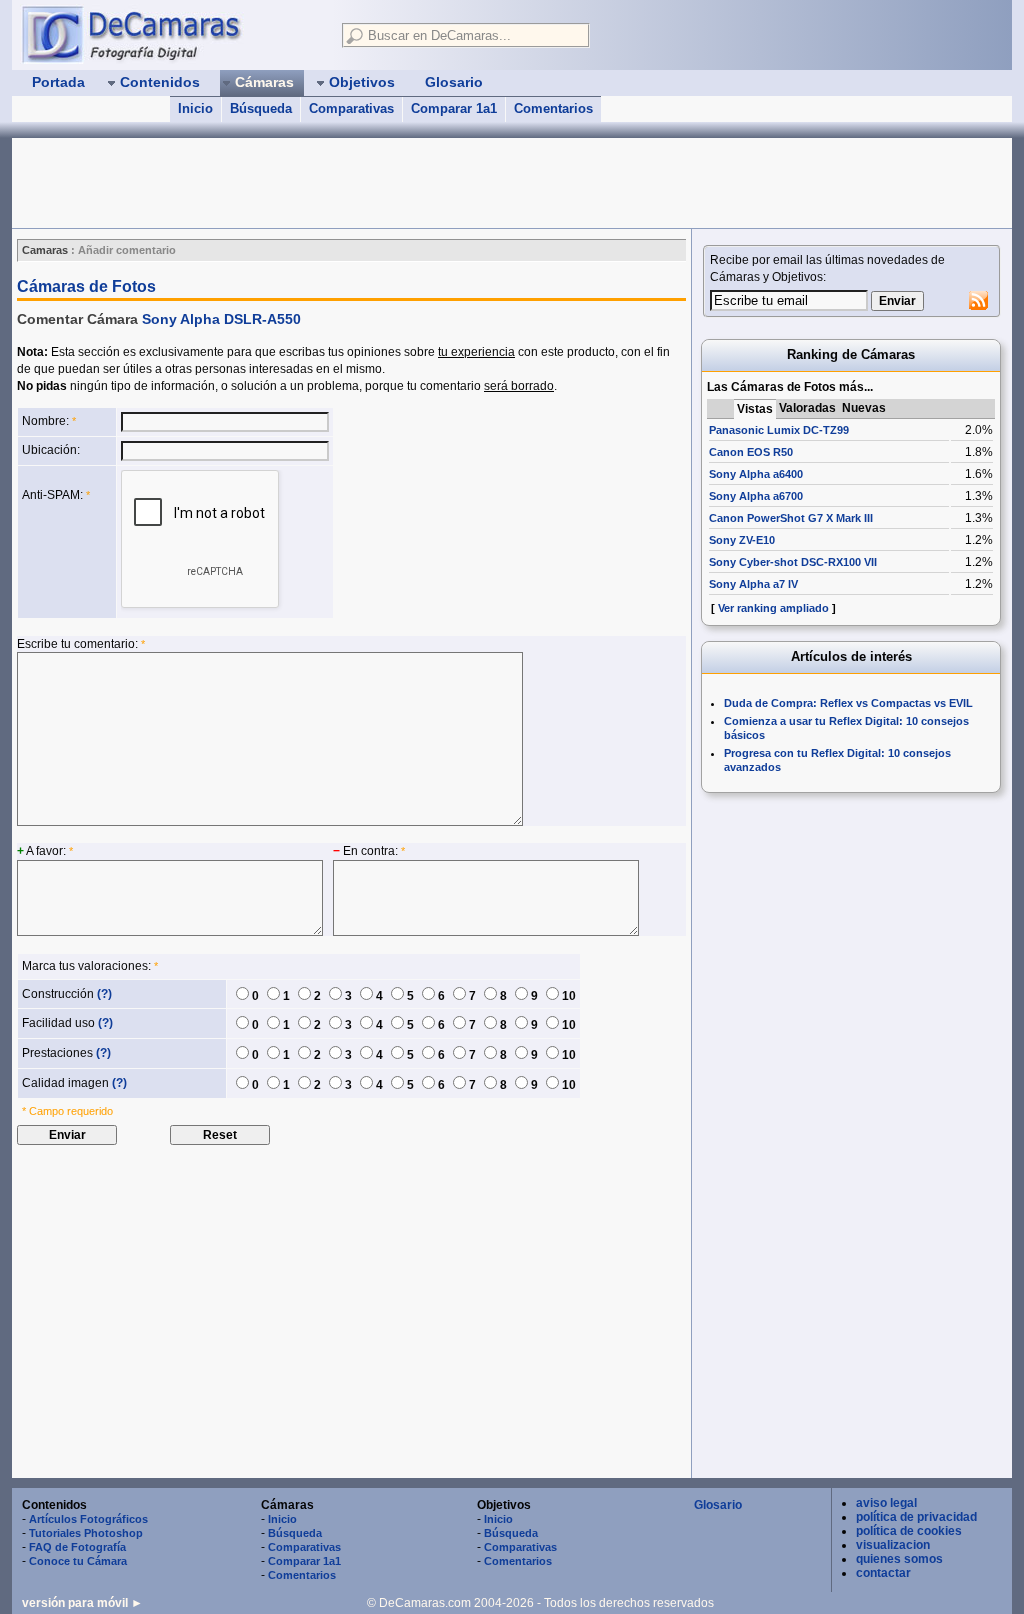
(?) (104, 994)
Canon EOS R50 (751, 452)
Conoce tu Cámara (78, 1561)
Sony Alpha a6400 (756, 474)
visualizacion (893, 1545)
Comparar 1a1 (454, 108)
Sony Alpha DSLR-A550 (221, 319)
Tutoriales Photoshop (86, 1533)
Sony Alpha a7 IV (753, 584)
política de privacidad (916, 1517)
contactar (883, 1573)
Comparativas (351, 108)
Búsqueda (261, 108)
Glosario (718, 1505)
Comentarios (553, 108)
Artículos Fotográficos (88, 1519)
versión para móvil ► (82, 1603)
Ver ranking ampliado (773, 608)
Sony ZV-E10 (742, 540)
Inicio (195, 108)
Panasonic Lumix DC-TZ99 (779, 430)
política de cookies (909, 1531)
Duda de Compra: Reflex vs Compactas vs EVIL (848, 703)
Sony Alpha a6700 (756, 496)
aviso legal (886, 1503)
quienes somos (899, 1559)
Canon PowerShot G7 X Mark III (791, 518)
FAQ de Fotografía (77, 1547)
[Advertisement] (376, 183)
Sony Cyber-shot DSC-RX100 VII (793, 562)
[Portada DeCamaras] (172, 34)
